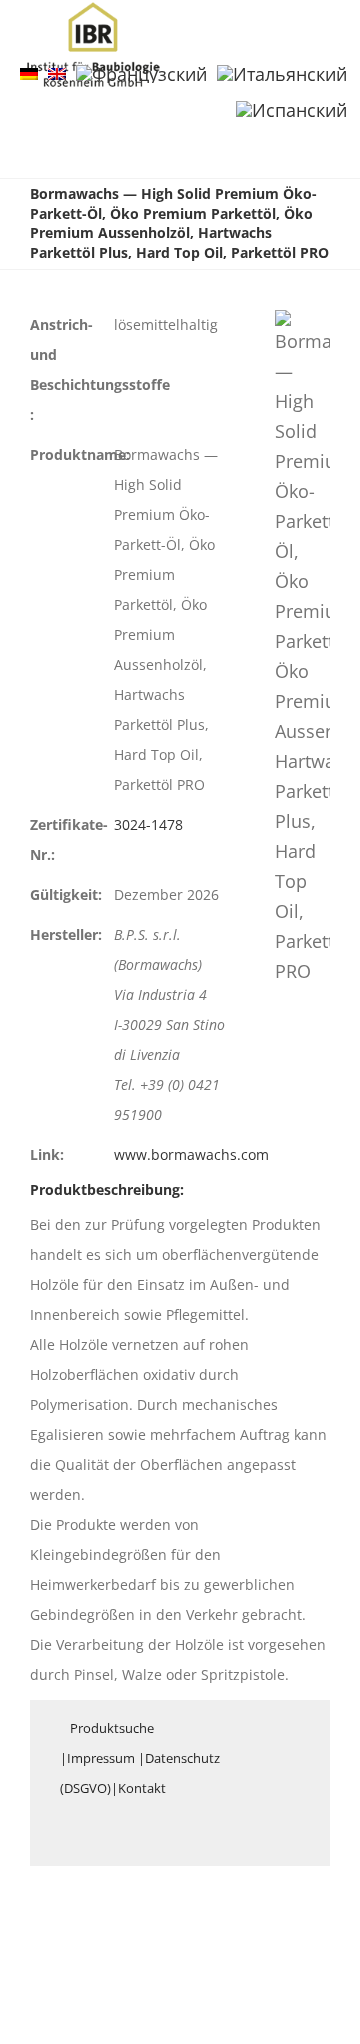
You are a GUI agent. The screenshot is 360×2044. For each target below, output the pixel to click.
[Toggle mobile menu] (322, 33)
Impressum (101, 1758)
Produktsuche (112, 1728)
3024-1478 (148, 824)
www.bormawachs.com (191, 1154)
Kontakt (142, 1788)
